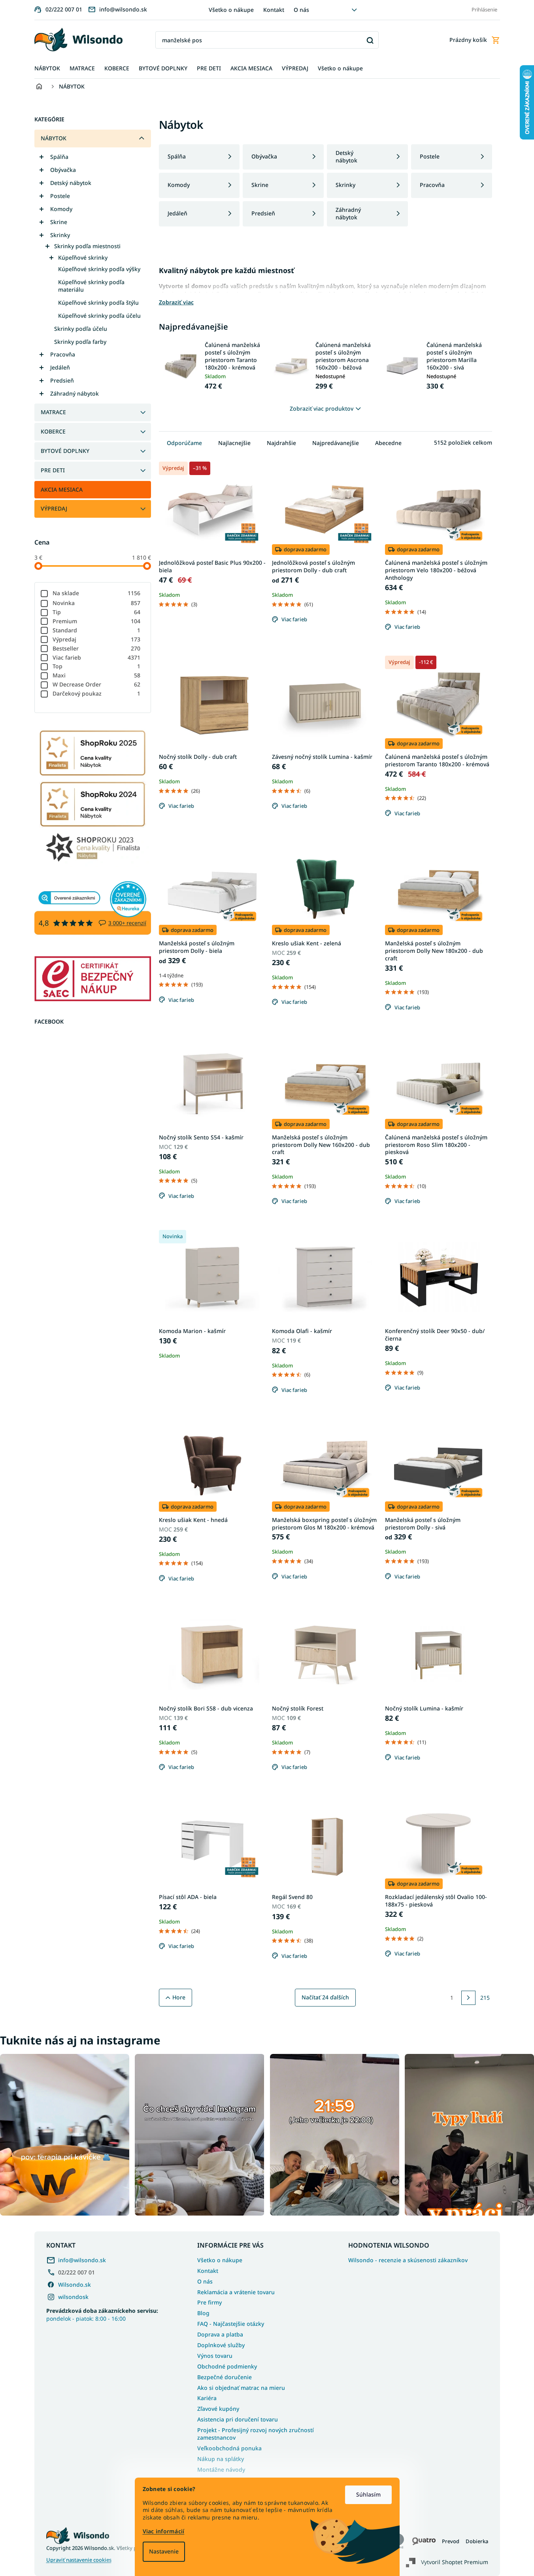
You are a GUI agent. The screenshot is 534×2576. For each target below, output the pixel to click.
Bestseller (97, 648)
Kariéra (207, 2398)
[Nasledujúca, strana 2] (468, 1998)
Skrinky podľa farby (80, 342)
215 (485, 1998)
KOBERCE (53, 431)
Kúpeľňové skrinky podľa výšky (99, 269)
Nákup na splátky (221, 2459)
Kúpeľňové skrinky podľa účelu (99, 316)
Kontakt (274, 10)
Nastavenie (164, 2551)
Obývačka (63, 170)
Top (97, 666)
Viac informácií (164, 2531)
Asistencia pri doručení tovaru (238, 2419)
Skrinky (60, 235)
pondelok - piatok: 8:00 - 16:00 (102, 2314)
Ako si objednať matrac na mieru (241, 2388)
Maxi (97, 675)
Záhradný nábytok (75, 393)
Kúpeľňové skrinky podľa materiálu (91, 286)
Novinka (97, 603)
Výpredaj (97, 639)
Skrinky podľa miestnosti (87, 246)
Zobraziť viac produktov (322, 408)
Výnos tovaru (215, 2356)
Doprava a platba (220, 2334)
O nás (301, 10)
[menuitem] (47, 69)
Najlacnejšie (234, 443)
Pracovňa (63, 354)
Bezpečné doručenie (225, 2377)
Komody (61, 209)
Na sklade (97, 593)
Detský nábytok (71, 183)
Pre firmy (209, 2302)
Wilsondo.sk (75, 2285)
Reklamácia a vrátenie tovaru (236, 2292)
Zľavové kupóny (218, 2409)
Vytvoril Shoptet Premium (455, 2562)
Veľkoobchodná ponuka (229, 2448)
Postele (60, 196)
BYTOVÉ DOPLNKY (65, 451)
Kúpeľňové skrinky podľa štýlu (98, 303)
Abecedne (388, 443)
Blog (203, 2313)
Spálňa (59, 157)
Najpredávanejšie (336, 443)
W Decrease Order (97, 684)
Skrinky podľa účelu (81, 329)
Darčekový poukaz (97, 693)
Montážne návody (221, 2469)
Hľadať (370, 40)
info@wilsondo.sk (82, 2260)
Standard (97, 630)
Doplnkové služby (221, 2345)
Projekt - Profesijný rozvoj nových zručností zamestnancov (256, 2434)
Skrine (59, 222)
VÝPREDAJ (54, 508)
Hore (179, 1997)
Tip (97, 612)
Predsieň (62, 380)
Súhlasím (368, 2494)
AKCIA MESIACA (62, 489)
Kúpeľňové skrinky (83, 257)
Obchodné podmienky (227, 2366)
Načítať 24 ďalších (325, 1997)
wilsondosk (73, 2297)
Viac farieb (97, 657)
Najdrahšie (281, 443)
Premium (97, 621)
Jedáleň (60, 367)
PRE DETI (53, 470)
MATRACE (53, 412)
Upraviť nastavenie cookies (79, 2560)
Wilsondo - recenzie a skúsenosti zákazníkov (408, 2260)
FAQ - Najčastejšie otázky (231, 2324)
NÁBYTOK (54, 138)
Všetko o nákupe (231, 10)
